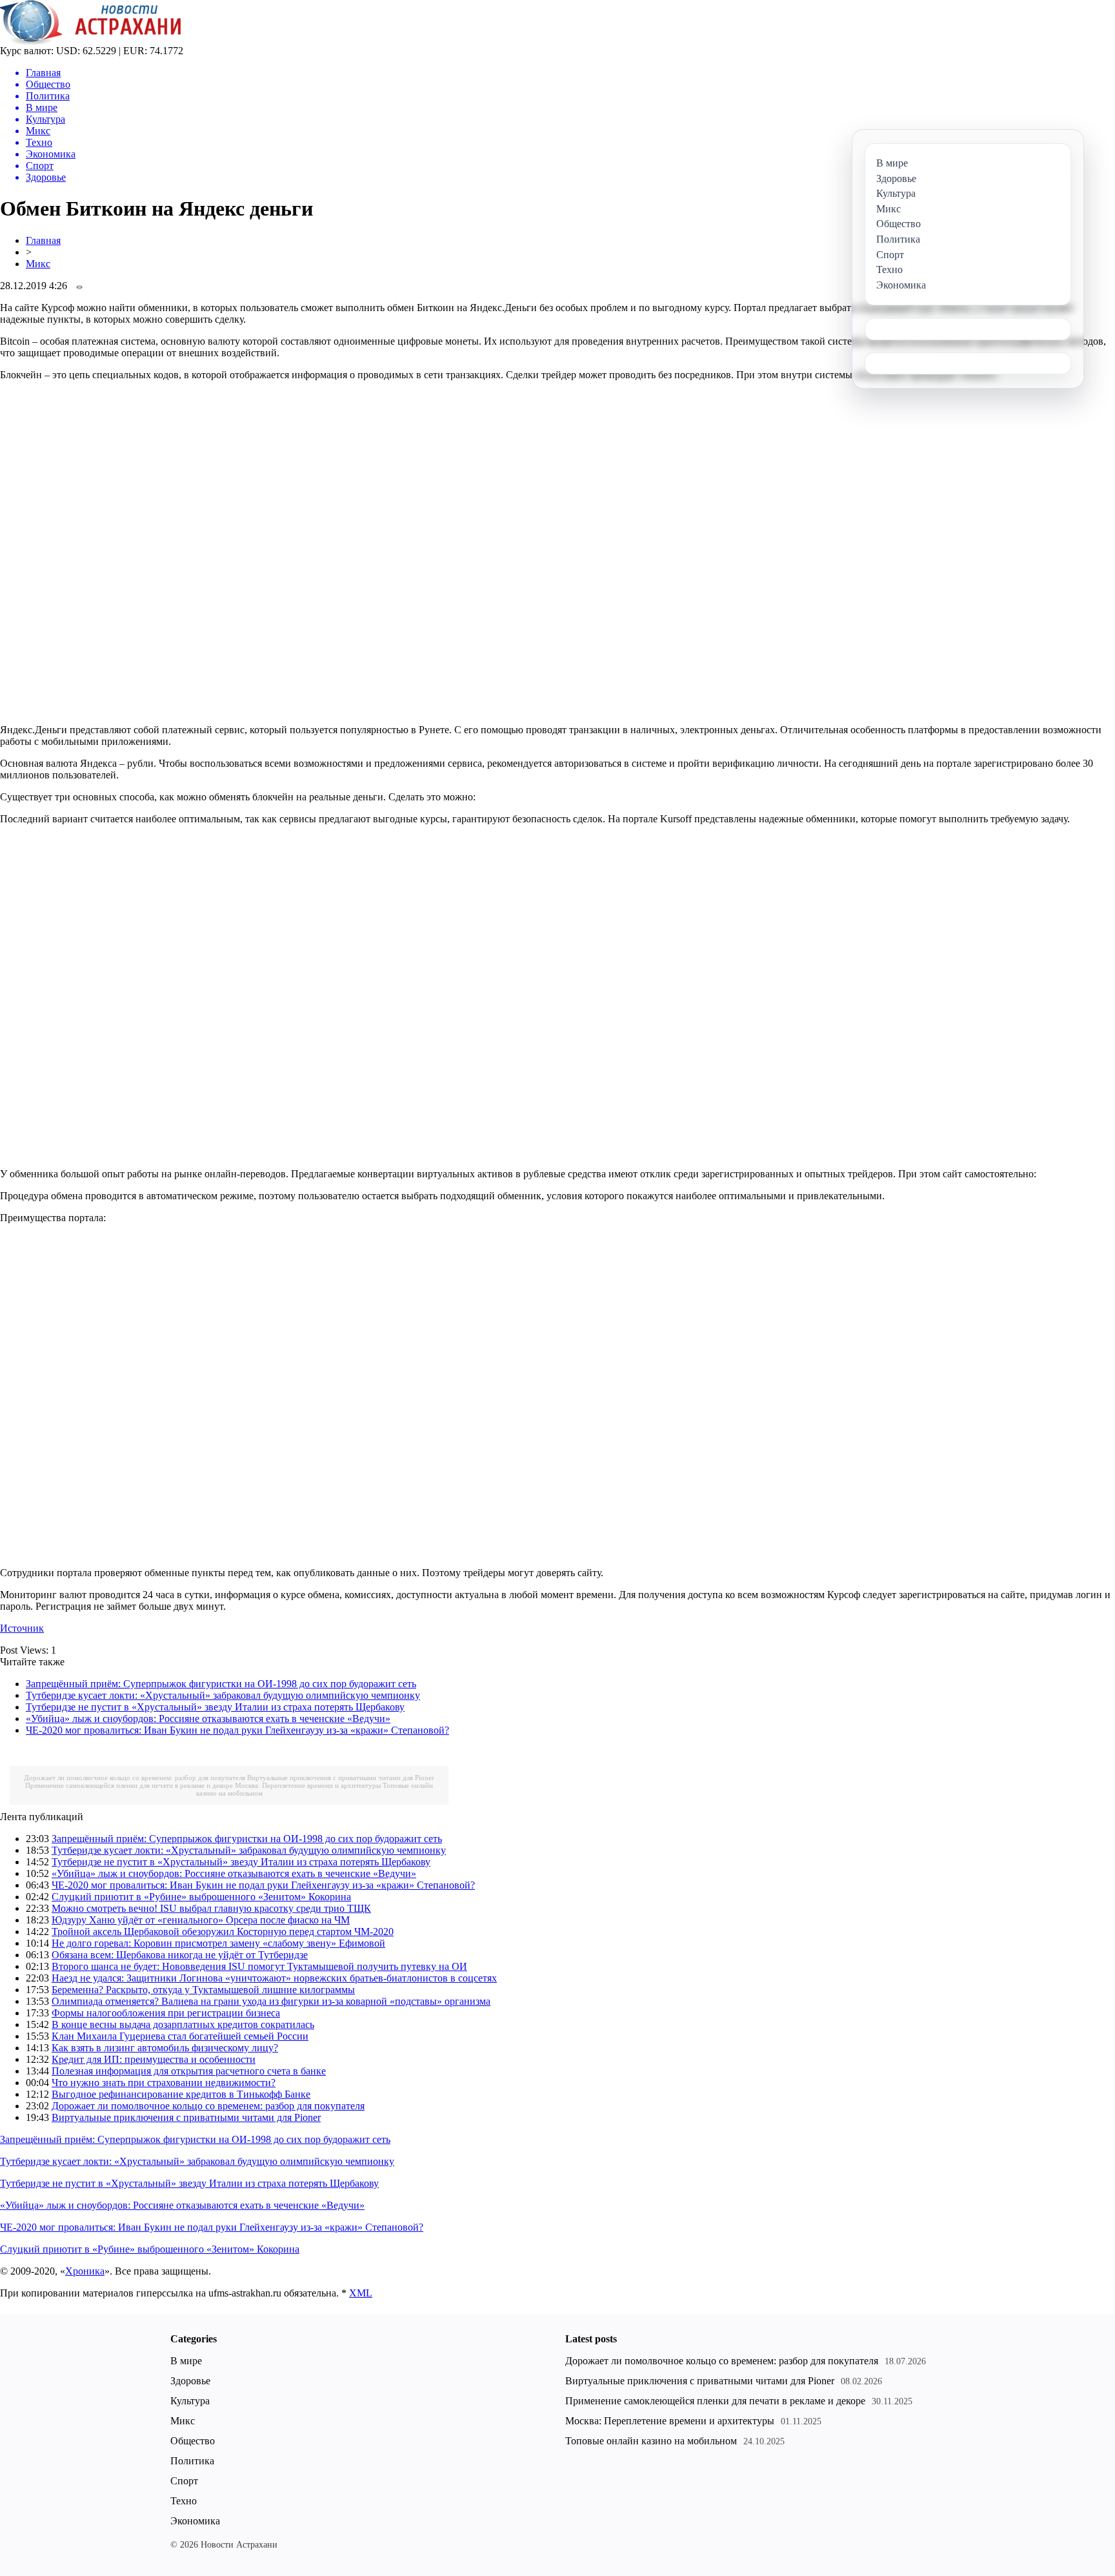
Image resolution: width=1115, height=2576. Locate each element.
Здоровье (190, 2381)
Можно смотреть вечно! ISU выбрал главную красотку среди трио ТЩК (211, 1908)
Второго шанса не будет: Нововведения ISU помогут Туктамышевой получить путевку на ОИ (259, 1966)
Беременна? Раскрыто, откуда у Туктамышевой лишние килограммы (203, 1990)
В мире (186, 2361)
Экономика (195, 2521)
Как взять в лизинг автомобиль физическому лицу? (165, 2048)
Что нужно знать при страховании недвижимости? (164, 2083)
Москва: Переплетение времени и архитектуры (308, 1785)
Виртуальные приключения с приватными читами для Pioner (341, 1778)
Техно (184, 2501)
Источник (22, 1628)
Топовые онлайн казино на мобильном (651, 2441)
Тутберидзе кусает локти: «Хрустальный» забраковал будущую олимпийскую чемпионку (223, 1695)
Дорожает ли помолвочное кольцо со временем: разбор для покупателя (135, 1778)
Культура (190, 2401)
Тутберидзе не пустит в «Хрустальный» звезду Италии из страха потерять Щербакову (215, 1707)
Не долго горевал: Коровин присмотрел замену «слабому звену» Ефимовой (218, 1943)
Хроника (85, 2271)
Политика (192, 2461)
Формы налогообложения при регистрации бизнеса (166, 2013)
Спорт (184, 2481)
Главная (43, 240)
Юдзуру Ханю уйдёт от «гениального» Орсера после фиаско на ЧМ (201, 1920)
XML (361, 2293)
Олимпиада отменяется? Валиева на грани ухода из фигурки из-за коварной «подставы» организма (271, 2001)
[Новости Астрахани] (91, 42)
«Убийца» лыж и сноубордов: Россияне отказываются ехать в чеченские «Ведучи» (208, 1719)
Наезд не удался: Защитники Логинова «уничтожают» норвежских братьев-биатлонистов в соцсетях (274, 1978)
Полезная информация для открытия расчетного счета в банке (189, 2071)
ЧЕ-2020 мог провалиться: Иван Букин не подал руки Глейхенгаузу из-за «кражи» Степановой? (237, 1730)
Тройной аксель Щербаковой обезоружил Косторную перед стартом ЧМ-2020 (223, 1932)
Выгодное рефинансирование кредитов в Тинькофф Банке (181, 2094)
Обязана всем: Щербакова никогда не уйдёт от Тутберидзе (180, 1955)
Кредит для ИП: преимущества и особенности (154, 2059)
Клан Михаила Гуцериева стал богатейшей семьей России (180, 2036)
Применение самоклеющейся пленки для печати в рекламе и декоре (129, 1785)
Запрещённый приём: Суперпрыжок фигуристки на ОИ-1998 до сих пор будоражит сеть (221, 1684)
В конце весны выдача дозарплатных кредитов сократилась (183, 2024)
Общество (193, 2441)
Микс (38, 264)
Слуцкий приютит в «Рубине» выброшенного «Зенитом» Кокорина (201, 1897)
